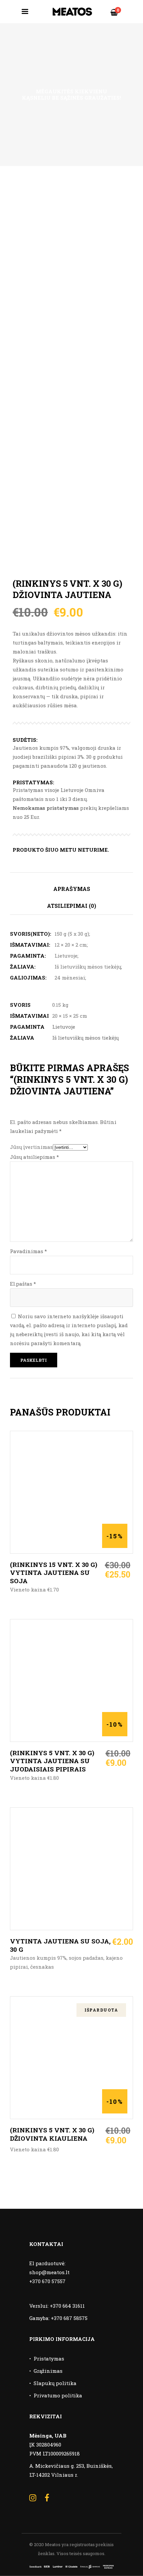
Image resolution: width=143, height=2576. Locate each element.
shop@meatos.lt (49, 2272)
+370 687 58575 (69, 2318)
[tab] (71, 889)
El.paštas (23, 1284)
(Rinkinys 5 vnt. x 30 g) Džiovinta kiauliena (52, 2134)
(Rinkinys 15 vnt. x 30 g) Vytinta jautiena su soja (54, 1573)
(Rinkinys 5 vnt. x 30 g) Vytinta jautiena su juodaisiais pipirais (52, 1761)
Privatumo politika (58, 2395)
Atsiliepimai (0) (71, 906)
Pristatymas (49, 2359)
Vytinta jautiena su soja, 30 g (60, 1945)
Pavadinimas (28, 1251)
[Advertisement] (71, 241)
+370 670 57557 (47, 2281)
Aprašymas (72, 889)
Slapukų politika (55, 2383)
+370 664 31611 (67, 2306)
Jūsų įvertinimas (31, 1147)
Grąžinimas (48, 2371)
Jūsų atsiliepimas (34, 1157)
